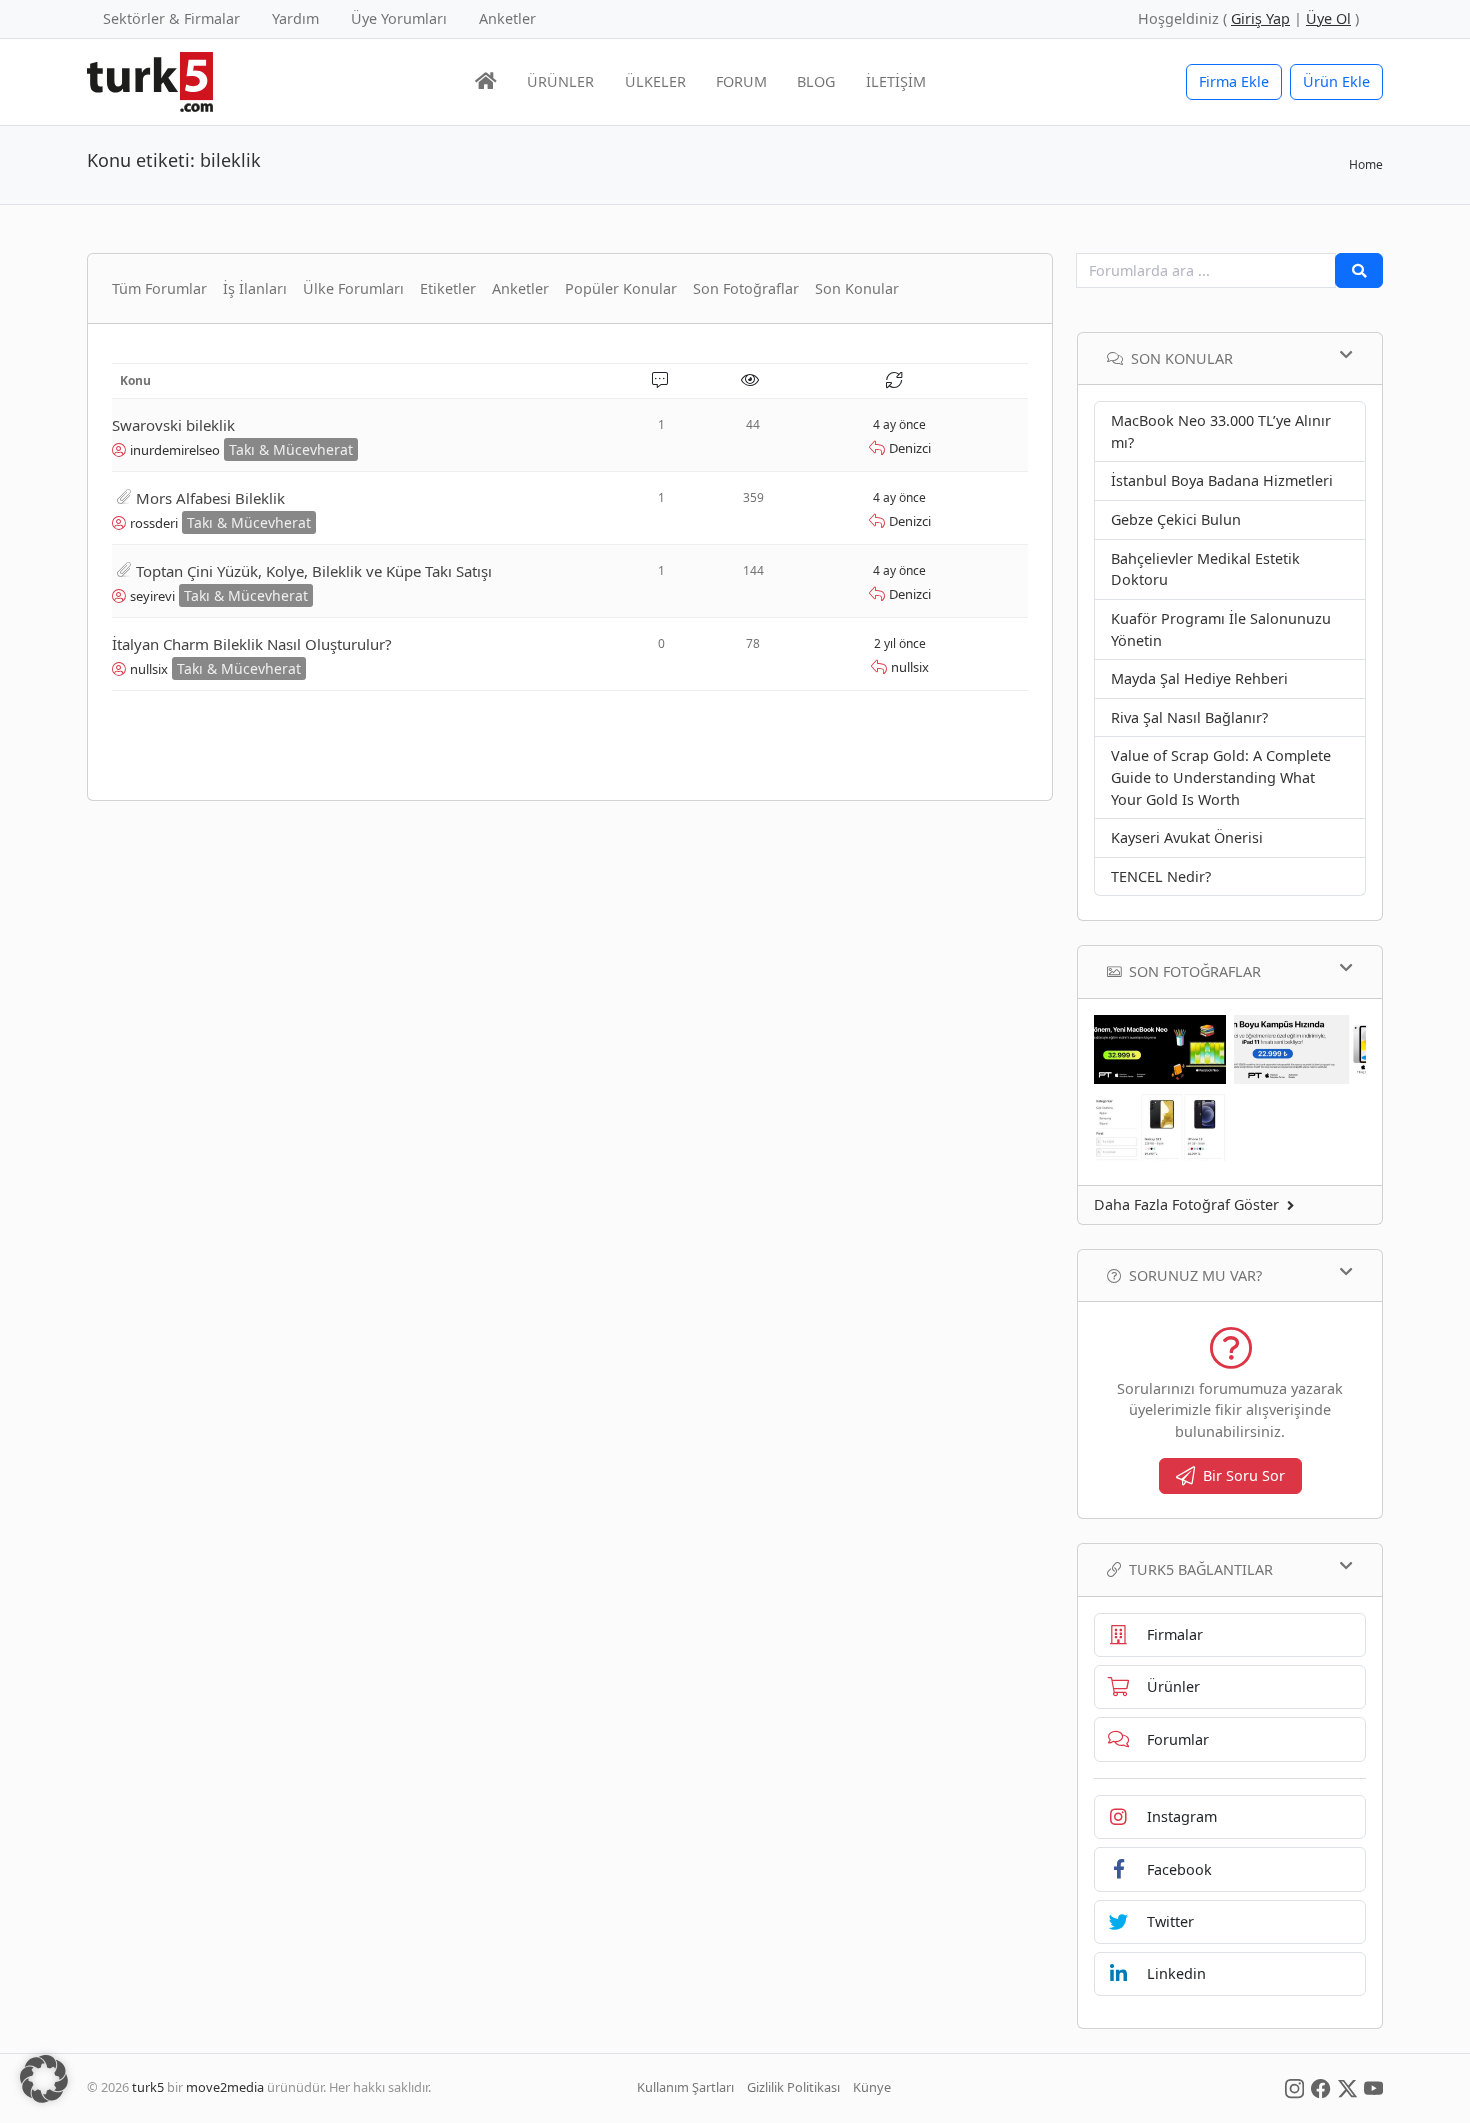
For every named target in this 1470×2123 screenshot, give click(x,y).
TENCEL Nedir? (1161, 876)
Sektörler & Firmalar (171, 18)
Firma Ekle (1234, 81)
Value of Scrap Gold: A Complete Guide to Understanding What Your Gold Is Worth (1221, 777)
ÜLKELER (655, 81)
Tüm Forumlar (159, 288)
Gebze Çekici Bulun (1176, 519)
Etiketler (448, 288)
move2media (225, 2087)
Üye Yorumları (399, 18)
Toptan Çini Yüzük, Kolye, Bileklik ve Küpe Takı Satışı (314, 571)
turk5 (148, 2087)
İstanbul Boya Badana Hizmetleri (1222, 480)
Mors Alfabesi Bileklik (210, 498)
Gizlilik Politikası (793, 2087)
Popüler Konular (621, 288)
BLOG (816, 81)
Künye (872, 2087)
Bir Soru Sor (1244, 1475)
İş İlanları (255, 288)
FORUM (741, 81)
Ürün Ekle (1336, 81)
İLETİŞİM (896, 81)
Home (1366, 164)
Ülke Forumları (353, 288)
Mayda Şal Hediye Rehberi (1199, 678)
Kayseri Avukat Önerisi (1187, 837)
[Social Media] (1294, 2087)
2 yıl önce (900, 643)
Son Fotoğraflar (746, 288)
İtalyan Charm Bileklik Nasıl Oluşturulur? (252, 644)
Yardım (295, 18)
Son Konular (857, 288)
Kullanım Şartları (685, 2087)
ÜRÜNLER (560, 81)
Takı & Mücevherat (291, 449)
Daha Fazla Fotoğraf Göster (1186, 1204)
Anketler (507, 18)
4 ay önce (899, 424)
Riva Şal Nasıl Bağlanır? (1189, 717)
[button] (44, 2079)
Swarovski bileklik (173, 425)
